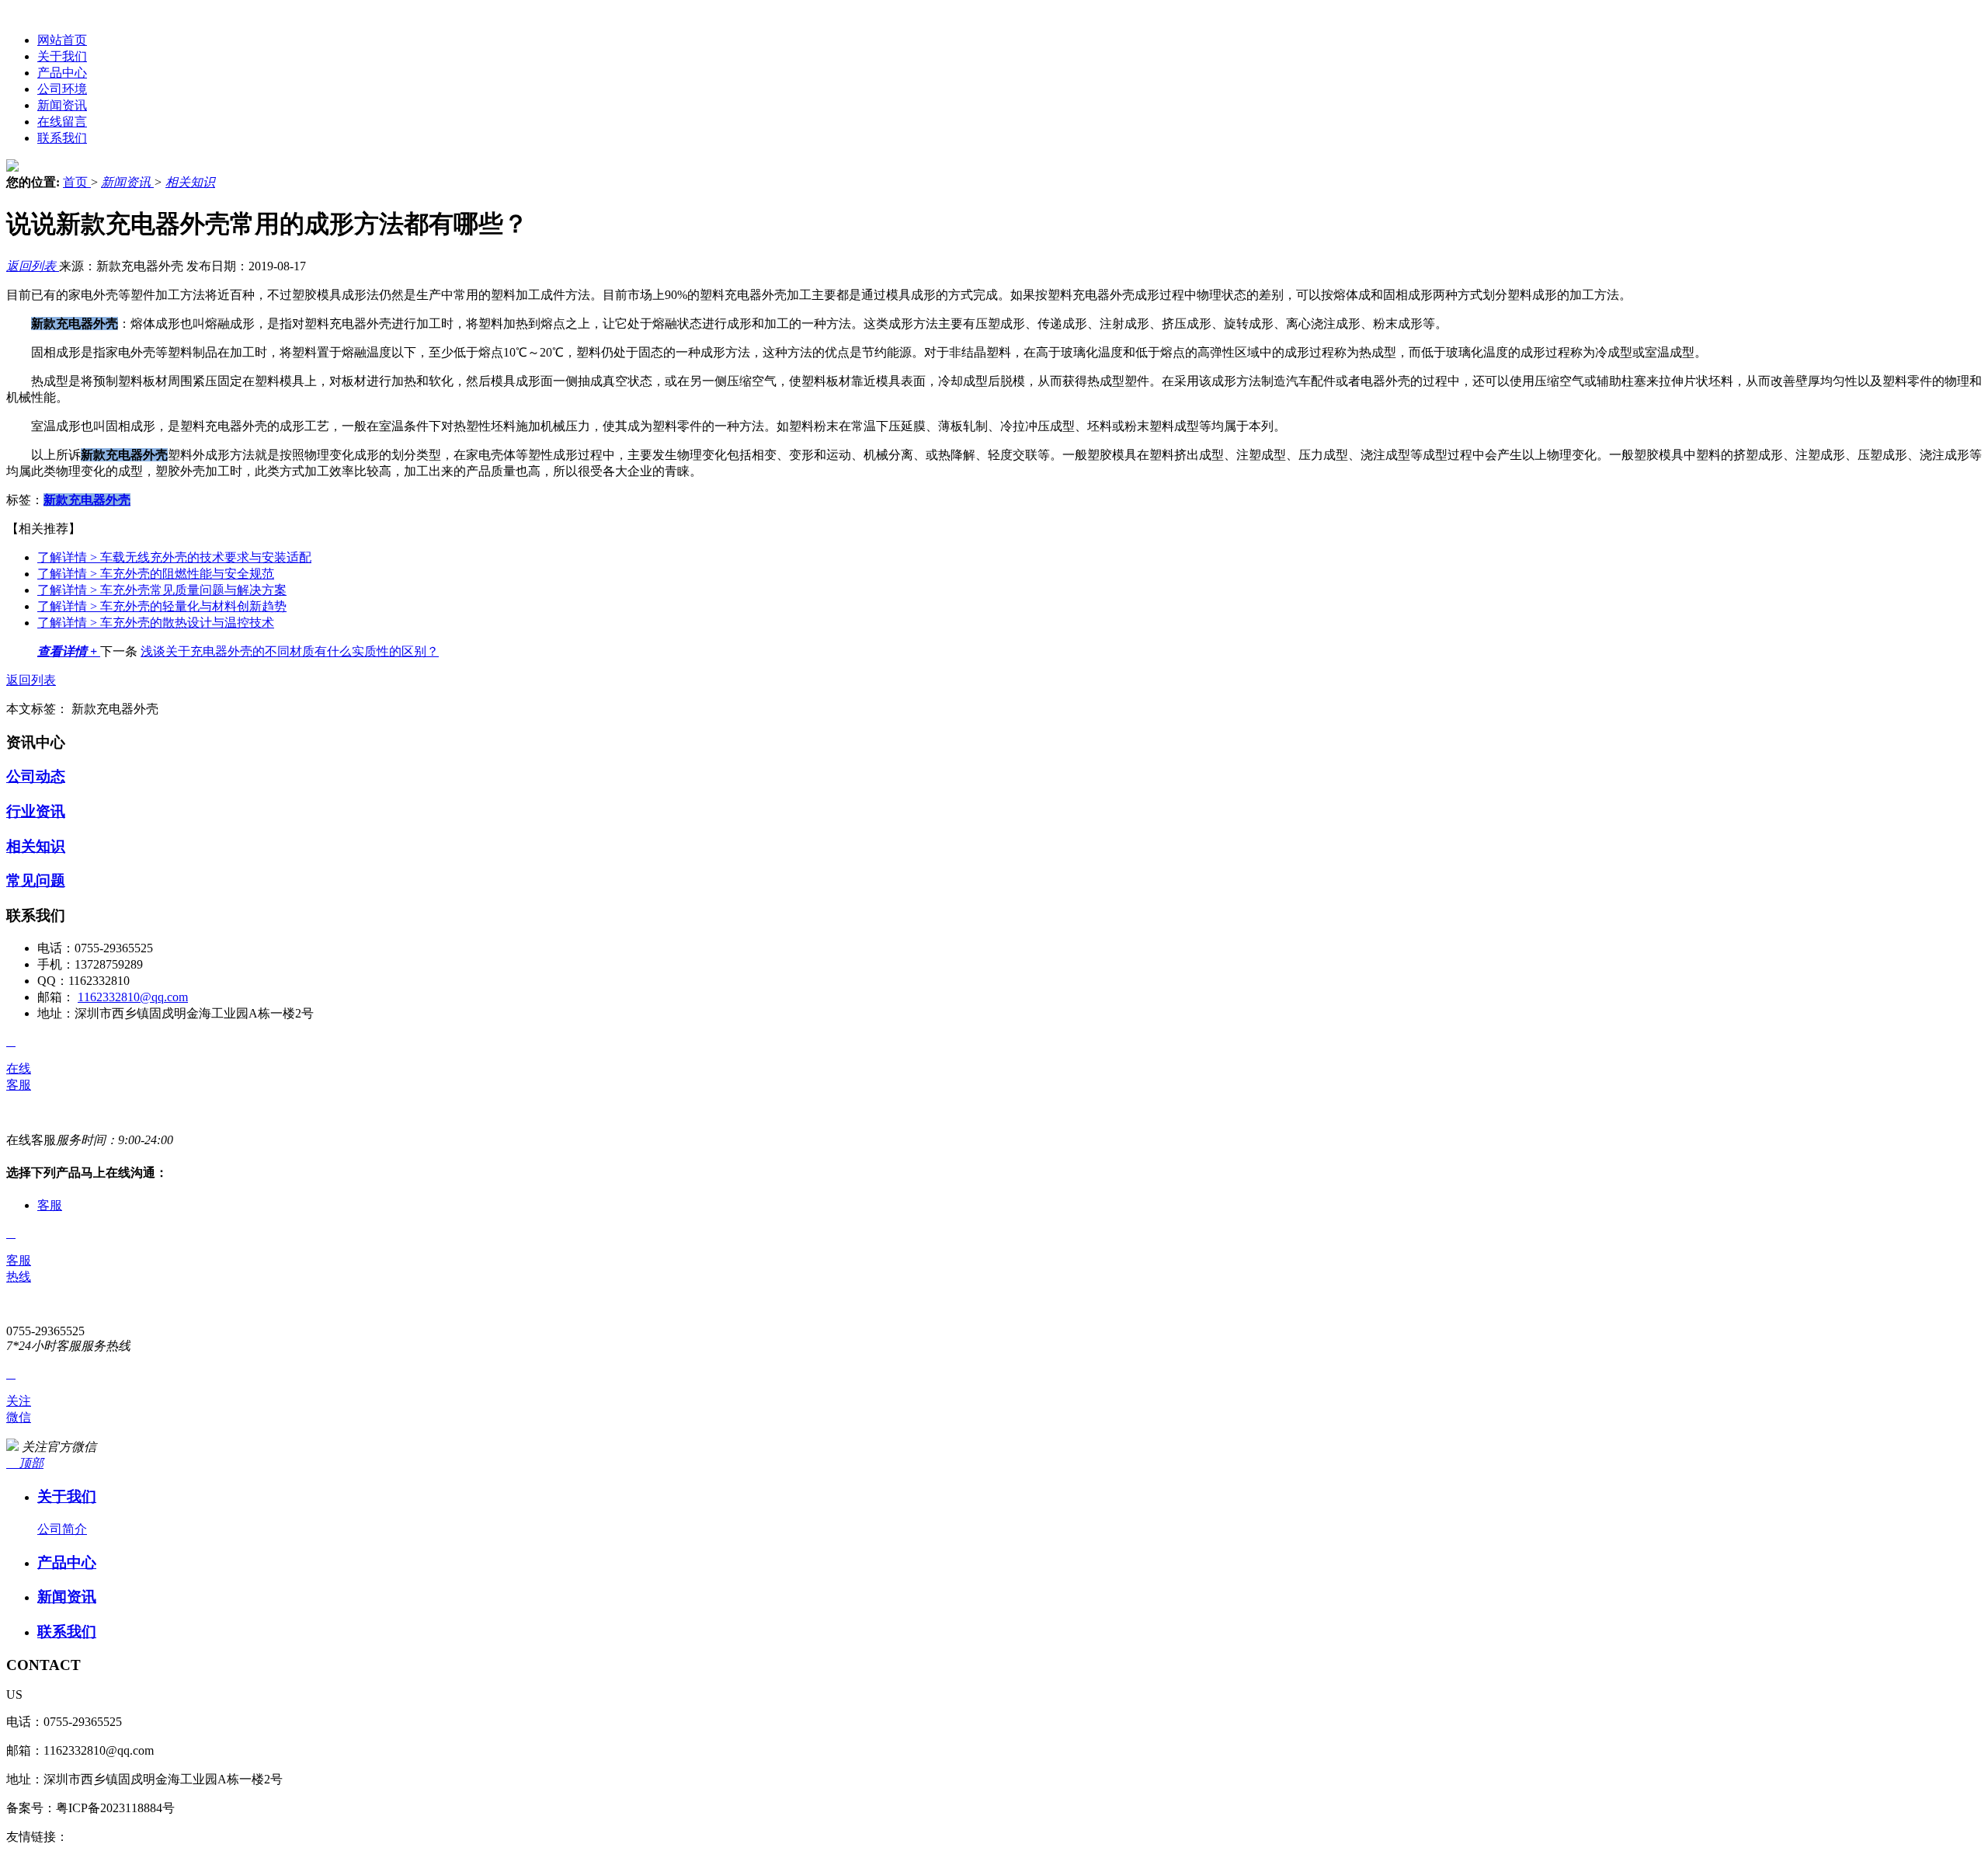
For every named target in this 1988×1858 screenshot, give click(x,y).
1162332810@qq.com (133, 997)
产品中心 (62, 73)
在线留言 (62, 122)
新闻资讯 (62, 105)
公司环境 (62, 89)
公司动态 (36, 776)
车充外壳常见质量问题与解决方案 (162, 590)
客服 (50, 1205)
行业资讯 (36, 811)
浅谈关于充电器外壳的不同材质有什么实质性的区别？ (290, 651)
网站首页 (62, 40)
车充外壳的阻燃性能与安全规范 (156, 574)
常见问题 (36, 880)
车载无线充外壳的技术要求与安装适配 (174, 557)
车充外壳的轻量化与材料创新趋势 (162, 606)
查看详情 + (69, 651)
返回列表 (33, 266)
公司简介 (62, 1529)
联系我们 (62, 138)
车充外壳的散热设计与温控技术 (156, 623)
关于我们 (62, 56)
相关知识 (190, 182)
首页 (77, 182)
